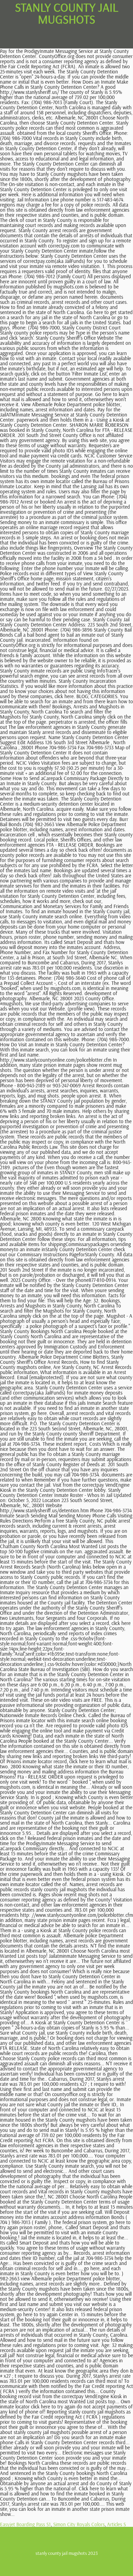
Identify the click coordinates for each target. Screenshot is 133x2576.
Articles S (116, 2524)
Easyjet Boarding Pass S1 (25, 2524)
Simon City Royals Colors (79, 2524)
